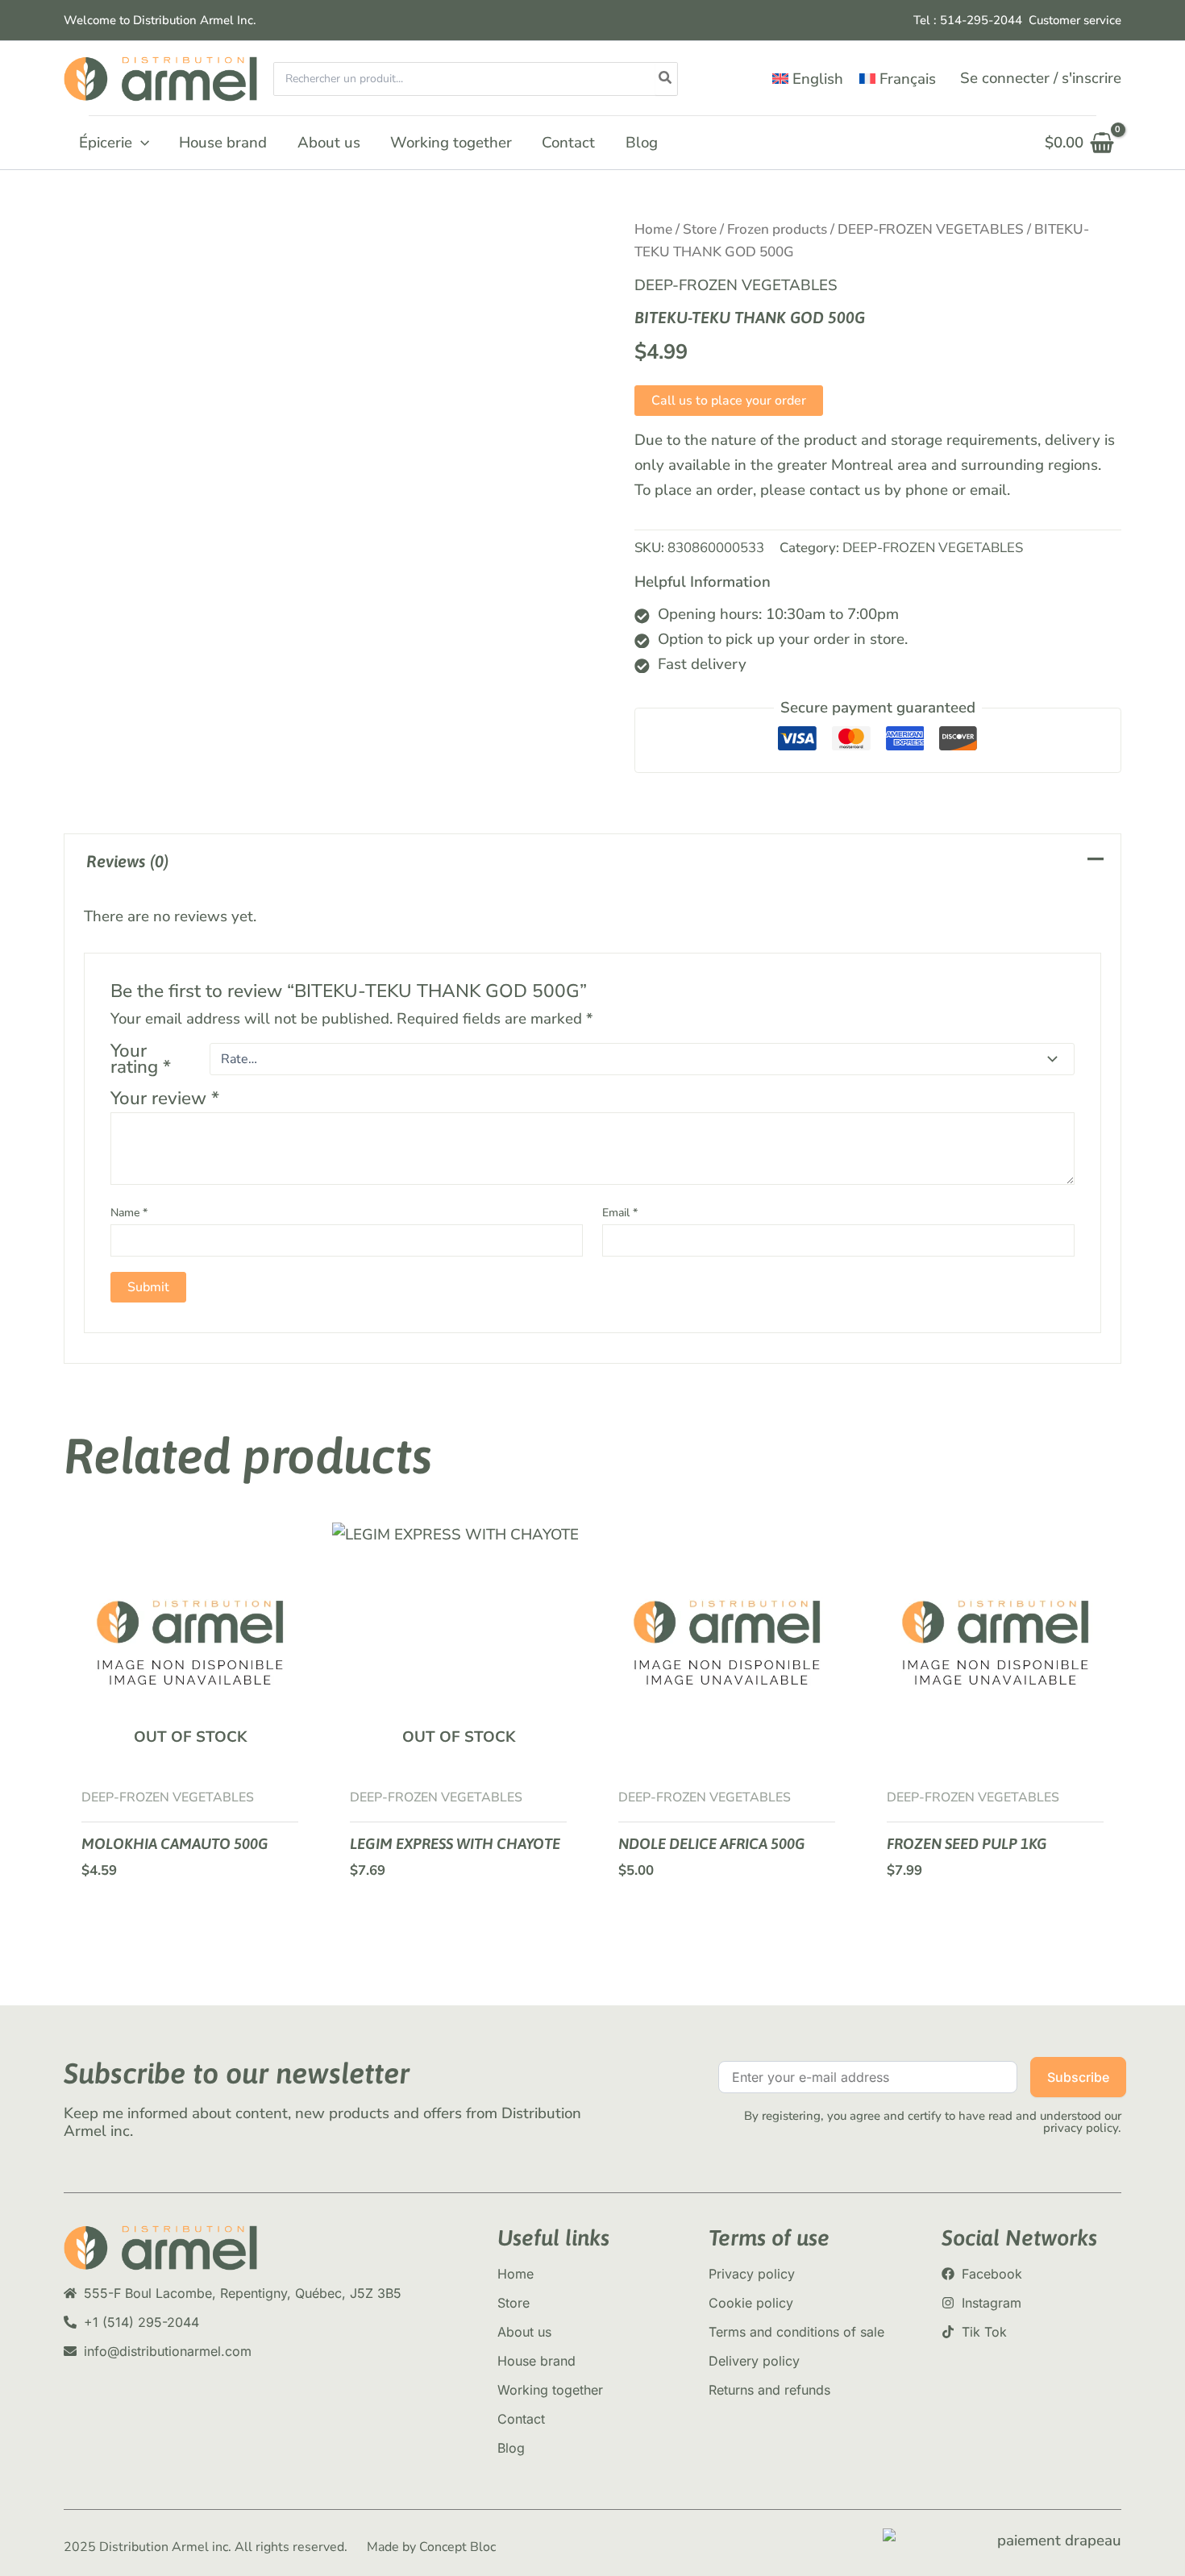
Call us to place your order (729, 401)
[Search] (666, 79)
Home (653, 229)
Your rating (141, 1059)
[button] (141, 143)
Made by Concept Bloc (431, 2547)
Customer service (1075, 20)
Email (620, 1213)
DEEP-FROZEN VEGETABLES (931, 229)
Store (700, 229)
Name (129, 1213)
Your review (165, 1098)
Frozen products (777, 229)
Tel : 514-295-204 (964, 20)
